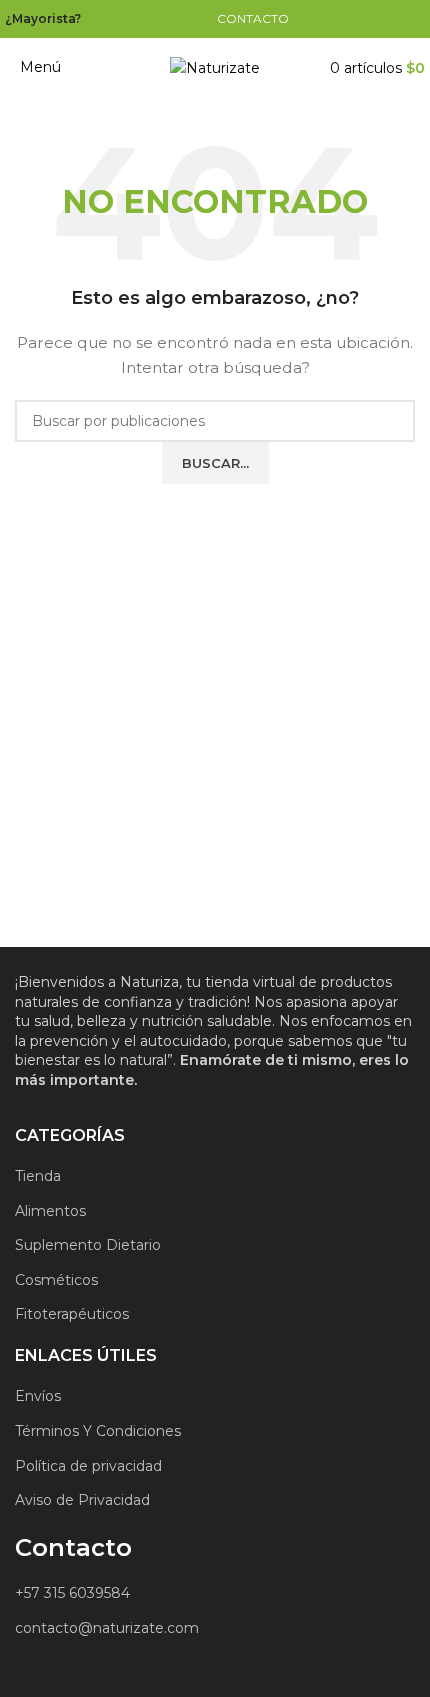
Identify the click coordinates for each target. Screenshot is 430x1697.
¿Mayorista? (43, 18)
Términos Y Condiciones (98, 1431)
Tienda (38, 1176)
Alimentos (50, 1211)
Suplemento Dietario (88, 1245)
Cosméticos (56, 1280)
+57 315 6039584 (72, 1593)
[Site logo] (215, 67)
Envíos (38, 1396)
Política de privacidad (88, 1466)
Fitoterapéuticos (72, 1314)
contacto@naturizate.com (107, 1628)
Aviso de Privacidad (82, 1500)
